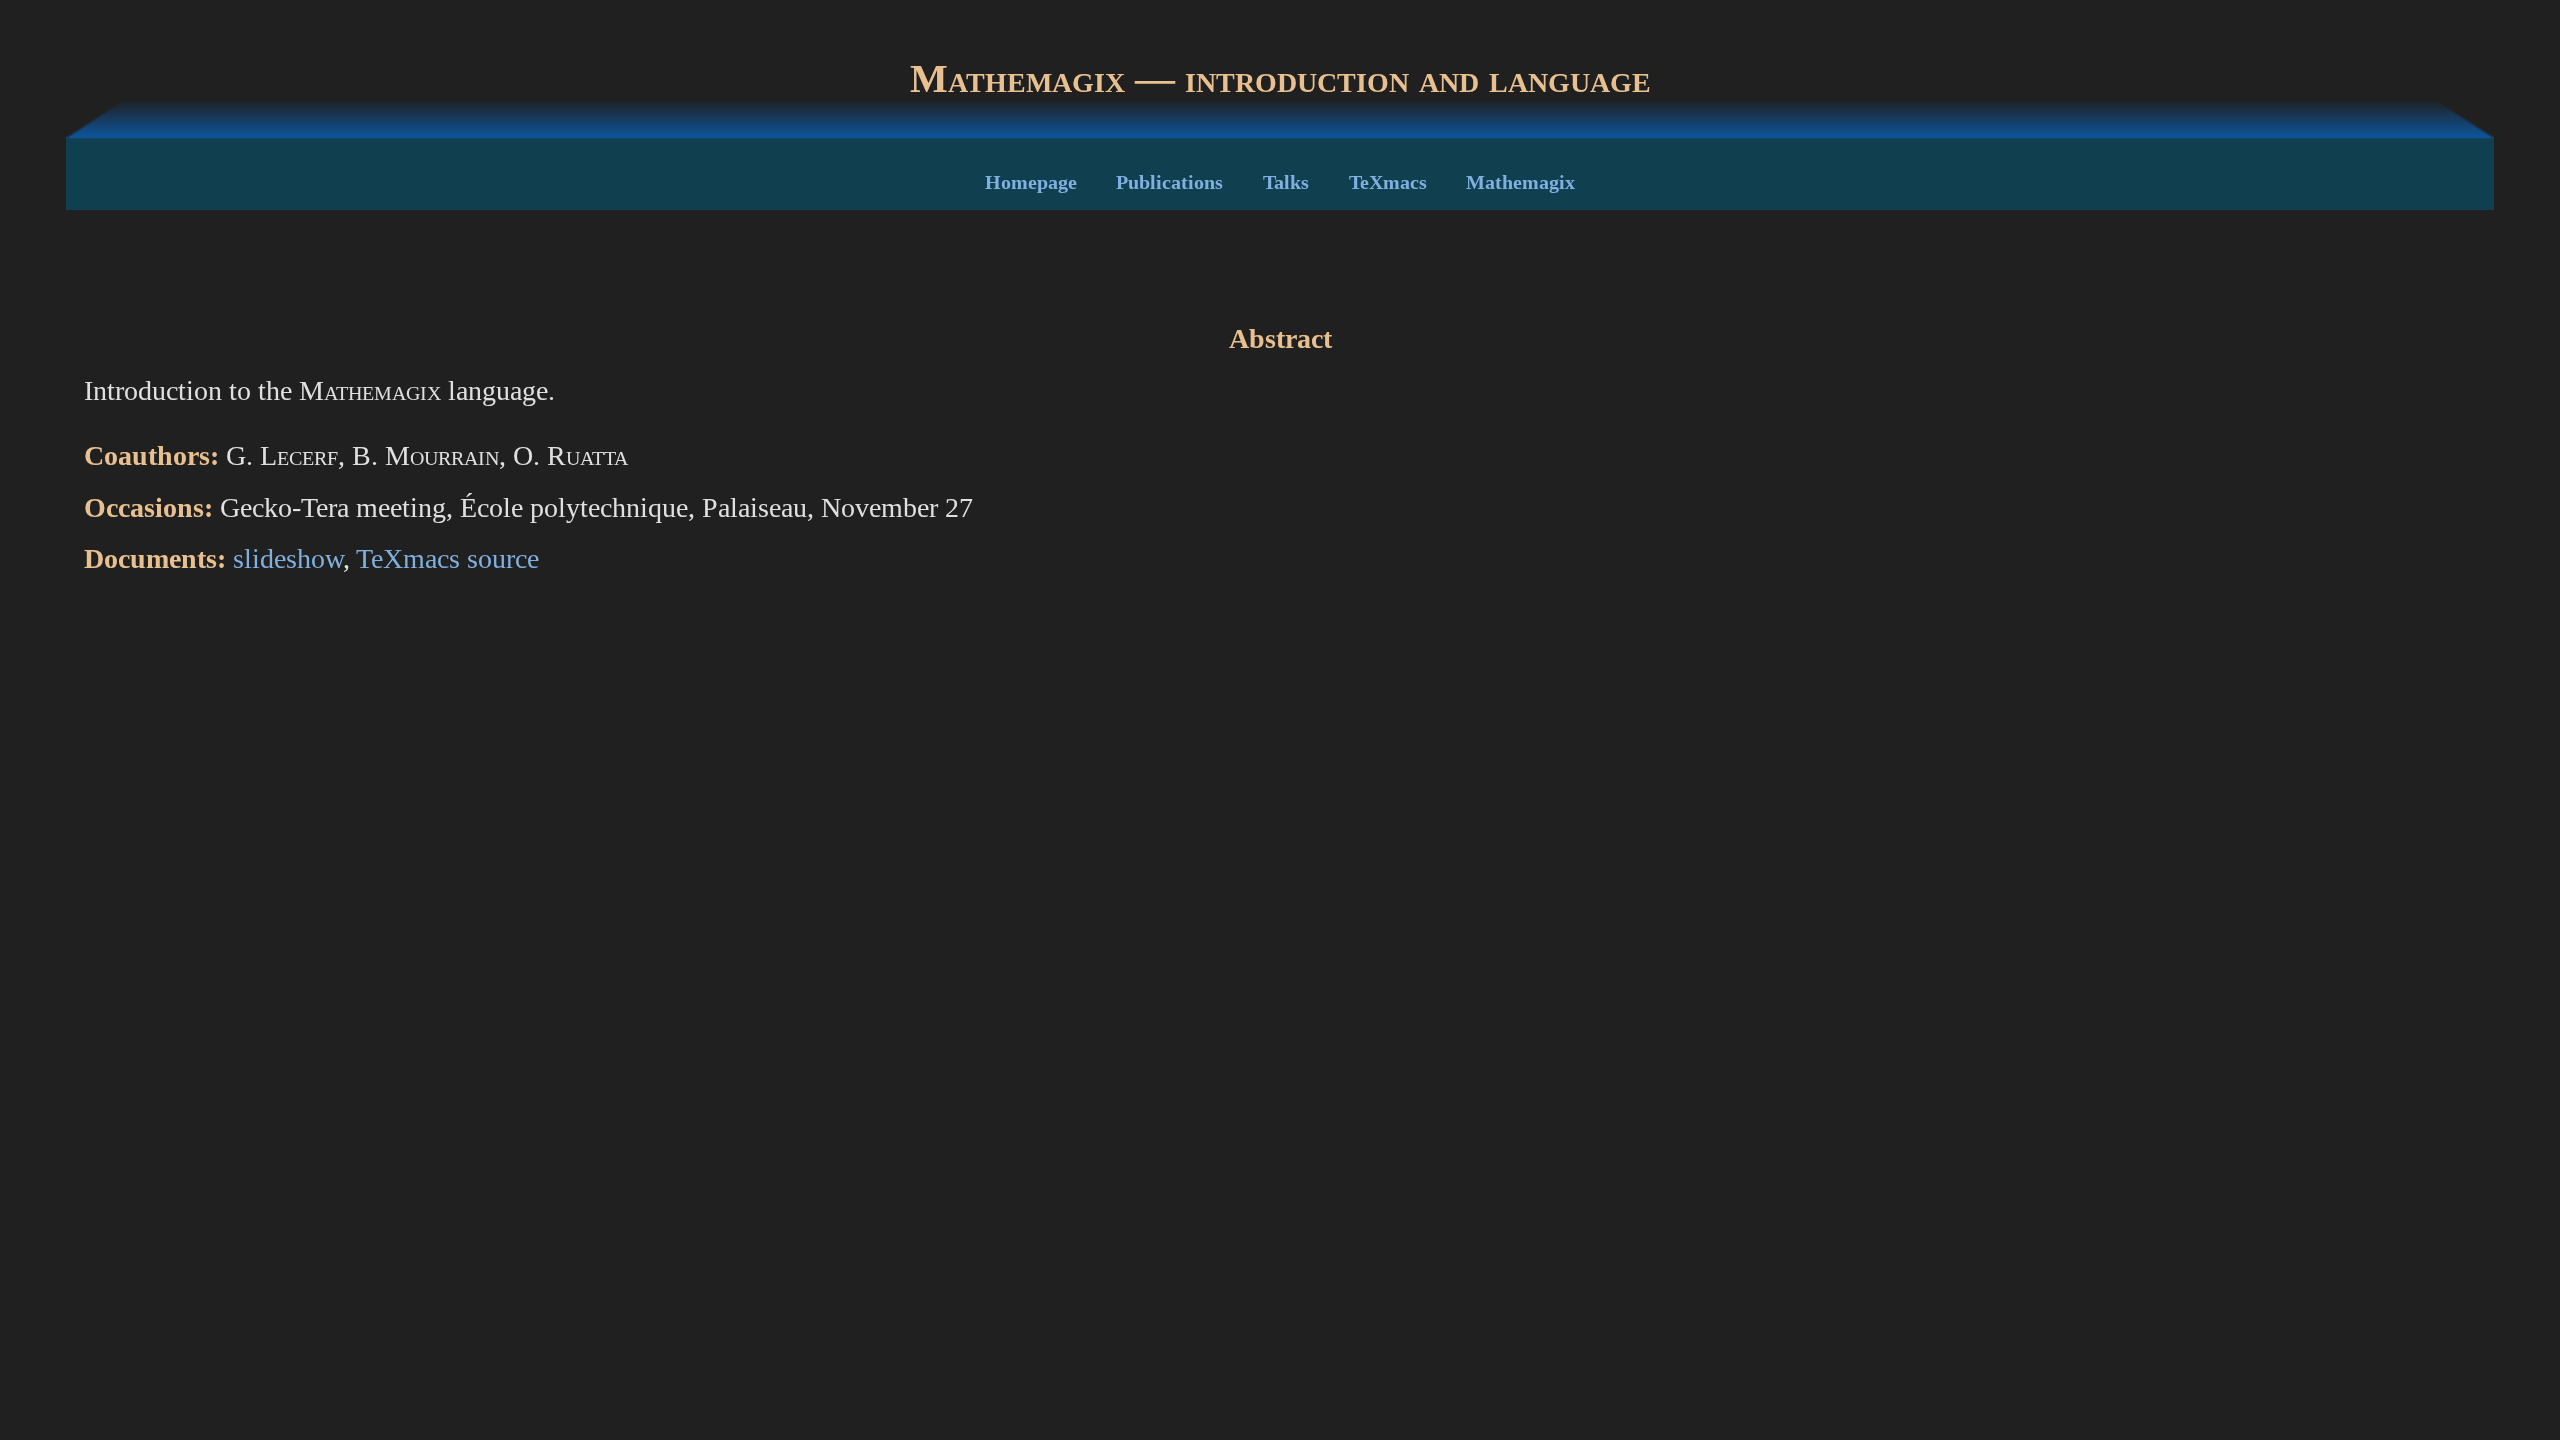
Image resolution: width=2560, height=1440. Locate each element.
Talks (1286, 182)
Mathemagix (1520, 182)
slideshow (288, 558)
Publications (1169, 182)
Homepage (1031, 182)
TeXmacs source (447, 558)
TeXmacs (1388, 182)
